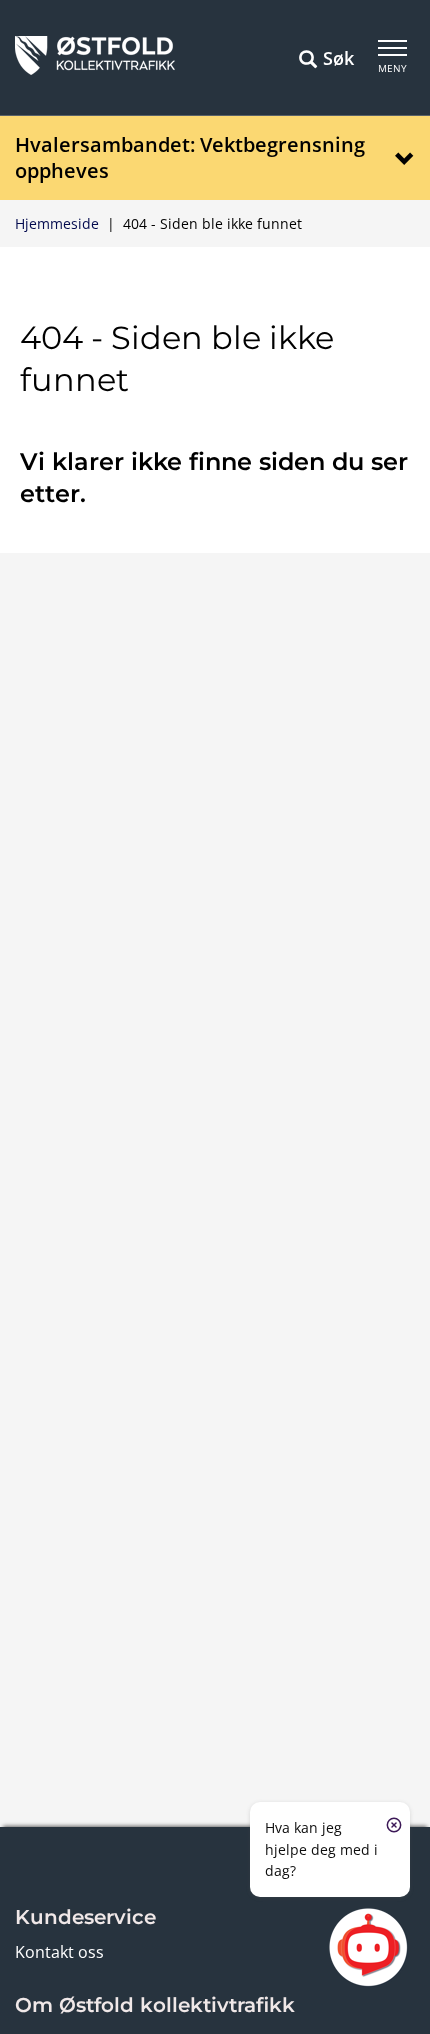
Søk (338, 58)
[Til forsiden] (95, 69)
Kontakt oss (59, 1952)
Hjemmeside (57, 223)
